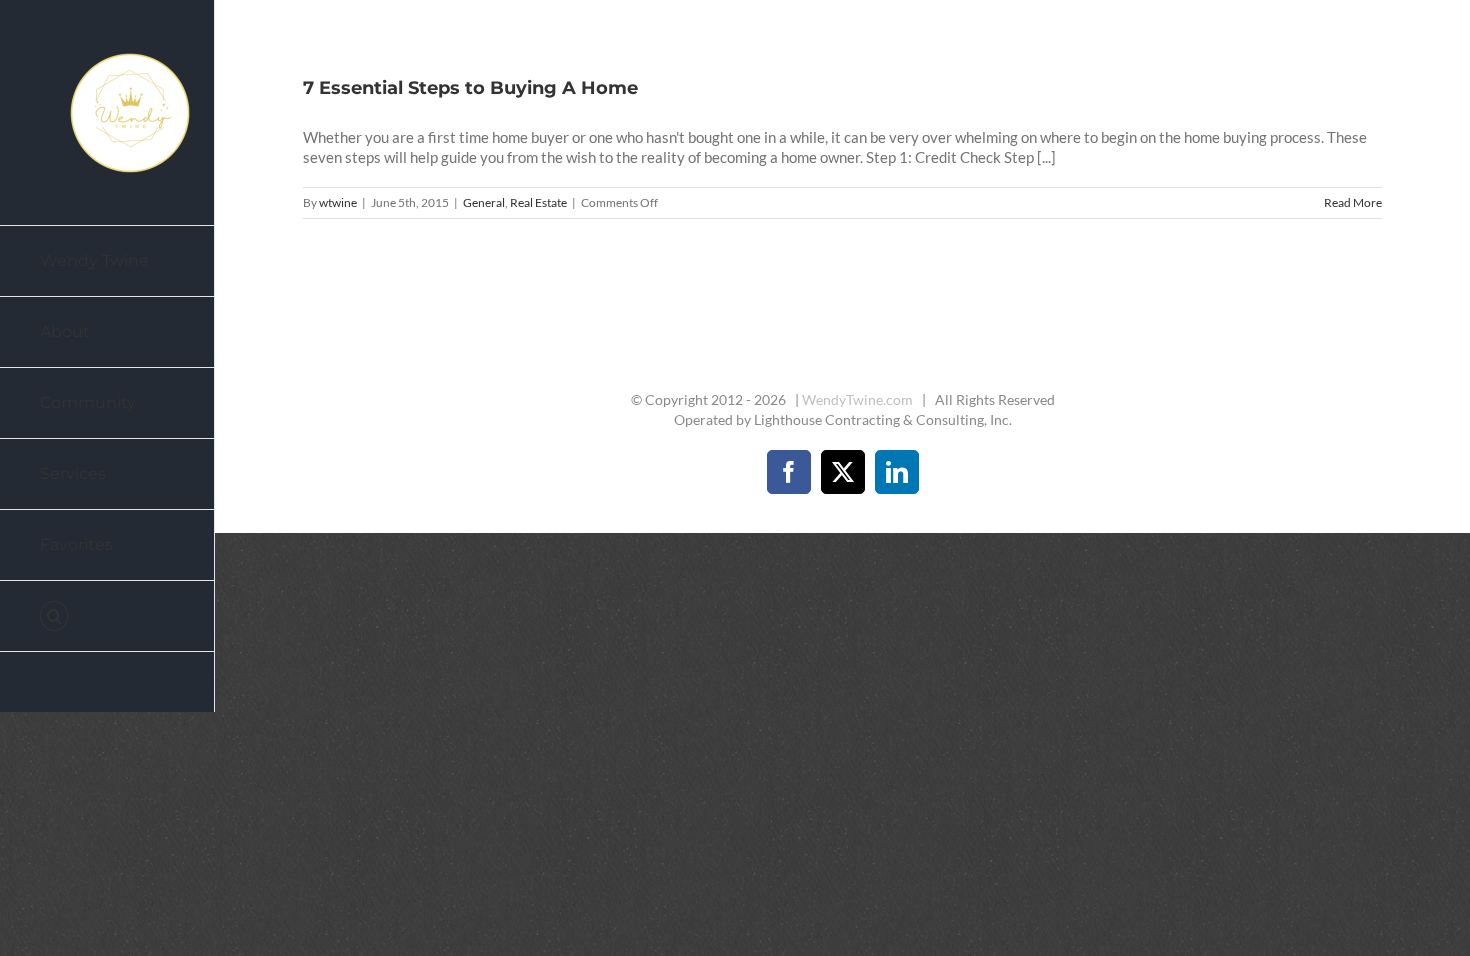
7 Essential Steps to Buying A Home (470, 88)
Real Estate (538, 202)
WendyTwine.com (857, 399)
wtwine (338, 202)
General (484, 202)
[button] (107, 616)
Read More (1353, 202)
